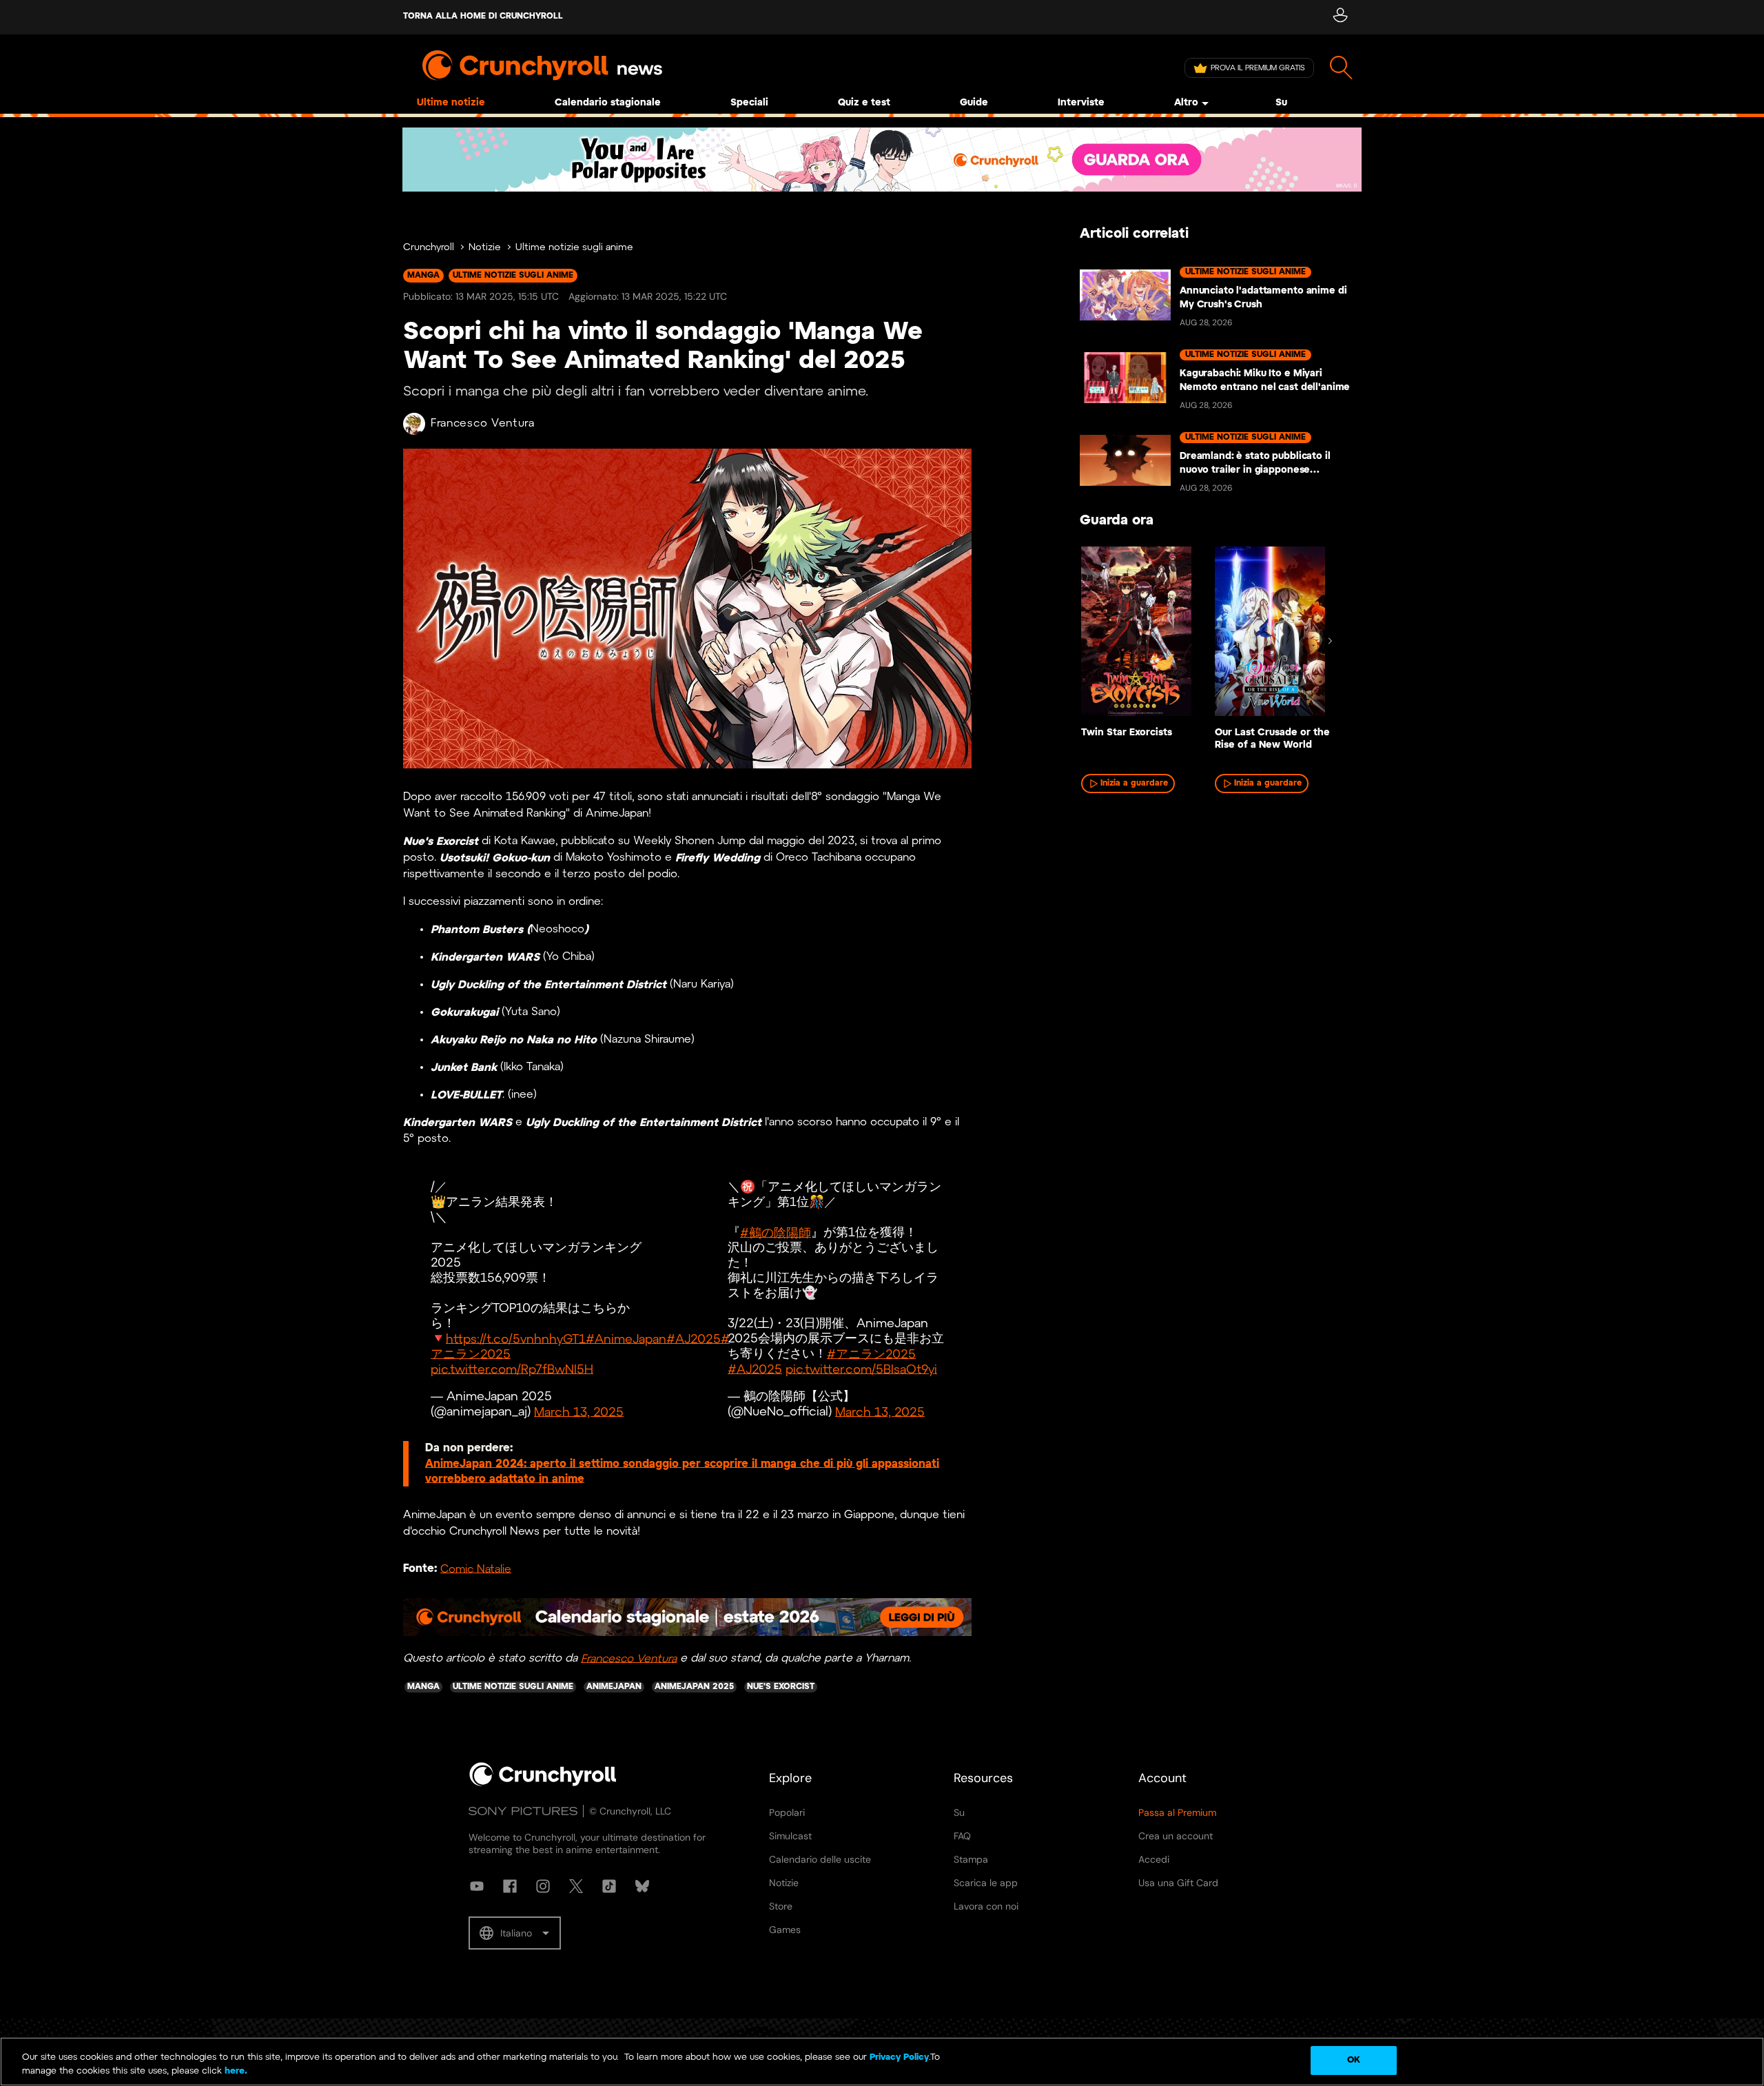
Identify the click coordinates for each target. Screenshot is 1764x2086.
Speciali (749, 103)
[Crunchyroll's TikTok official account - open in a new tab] (609, 1886)
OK (1354, 2060)
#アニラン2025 (871, 1354)
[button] (515, 1933)
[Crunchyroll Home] (543, 1783)
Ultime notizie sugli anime (574, 248)
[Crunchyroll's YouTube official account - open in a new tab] (477, 1886)
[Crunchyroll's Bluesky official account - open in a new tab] (642, 1886)
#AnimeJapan (626, 1339)
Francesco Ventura (483, 423)
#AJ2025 (694, 1339)
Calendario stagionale (608, 103)
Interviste (1081, 103)
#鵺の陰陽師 (776, 1233)
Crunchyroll (429, 248)
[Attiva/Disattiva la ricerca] (1341, 68)
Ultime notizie (451, 103)
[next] (1330, 641)
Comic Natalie (476, 1569)
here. (235, 2071)
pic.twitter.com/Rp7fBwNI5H (512, 1370)
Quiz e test (864, 103)
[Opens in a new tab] (882, 160)
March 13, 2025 (579, 1412)
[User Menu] (1340, 17)
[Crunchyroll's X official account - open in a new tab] (576, 1886)
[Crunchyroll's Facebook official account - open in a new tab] (510, 1886)
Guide (974, 103)
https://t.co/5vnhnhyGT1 (516, 1339)
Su (1281, 103)
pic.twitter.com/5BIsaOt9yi (861, 1370)
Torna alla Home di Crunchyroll (483, 16)
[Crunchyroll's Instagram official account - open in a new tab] (543, 1886)
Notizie (485, 248)
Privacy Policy (899, 2057)
